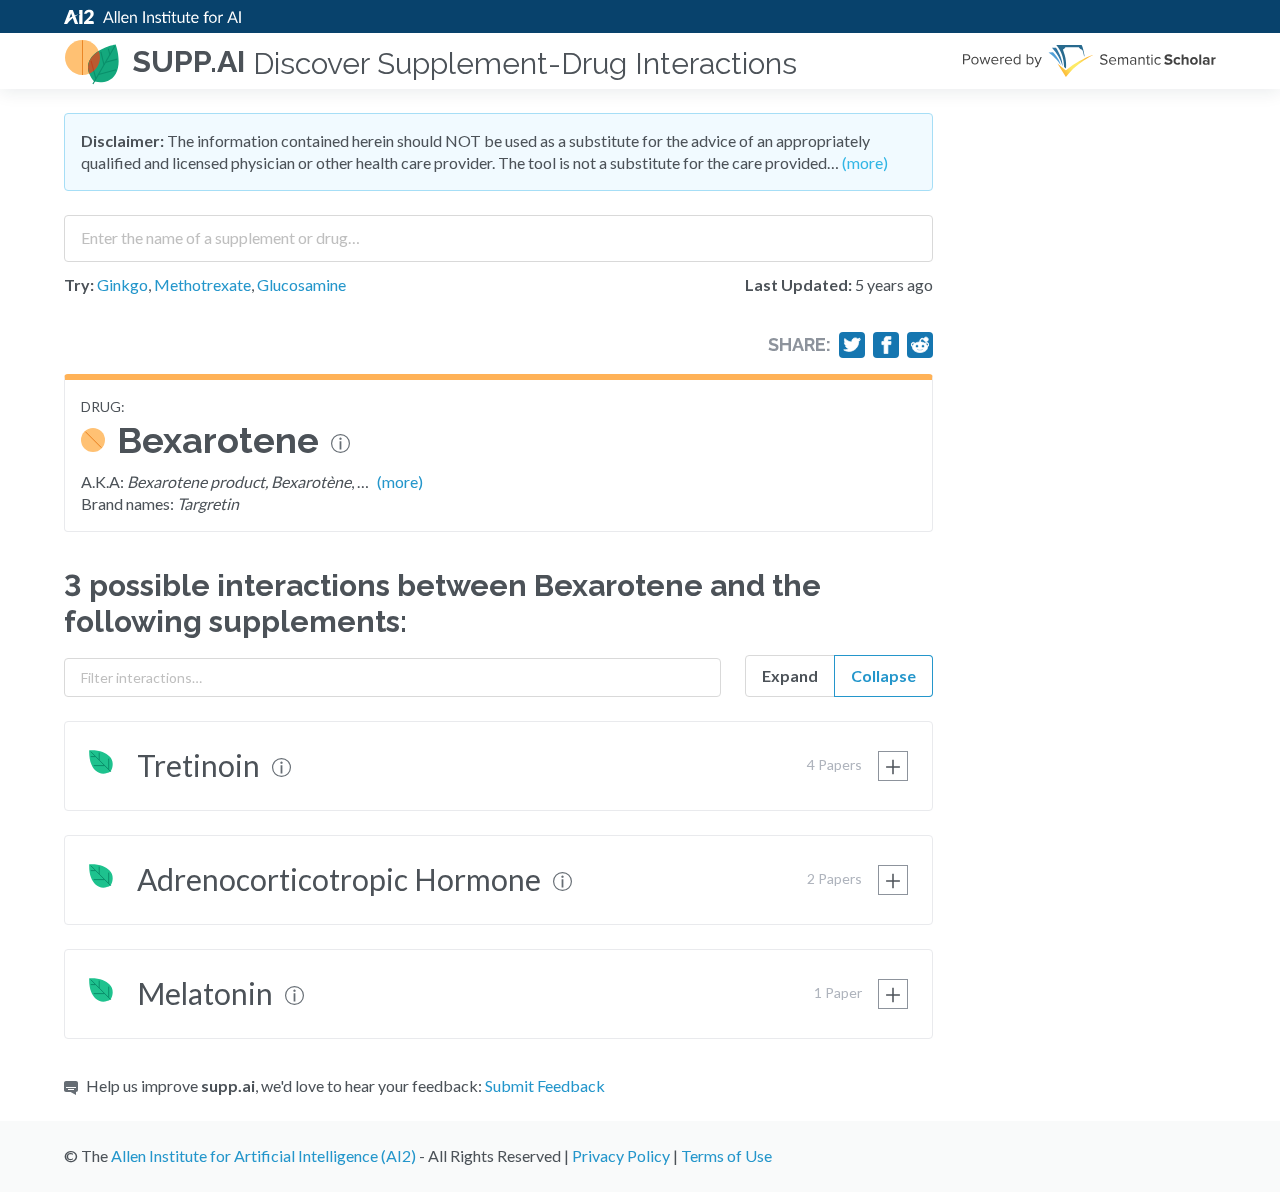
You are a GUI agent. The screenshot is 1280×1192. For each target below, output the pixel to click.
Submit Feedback (545, 1085)
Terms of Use (726, 1155)
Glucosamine (301, 284)
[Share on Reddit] (920, 345)
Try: (79, 284)
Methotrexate (202, 284)
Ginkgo (122, 284)
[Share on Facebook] (886, 345)
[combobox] (498, 231)
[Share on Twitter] (852, 345)
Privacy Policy (621, 1155)
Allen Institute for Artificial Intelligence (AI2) (263, 1155)
